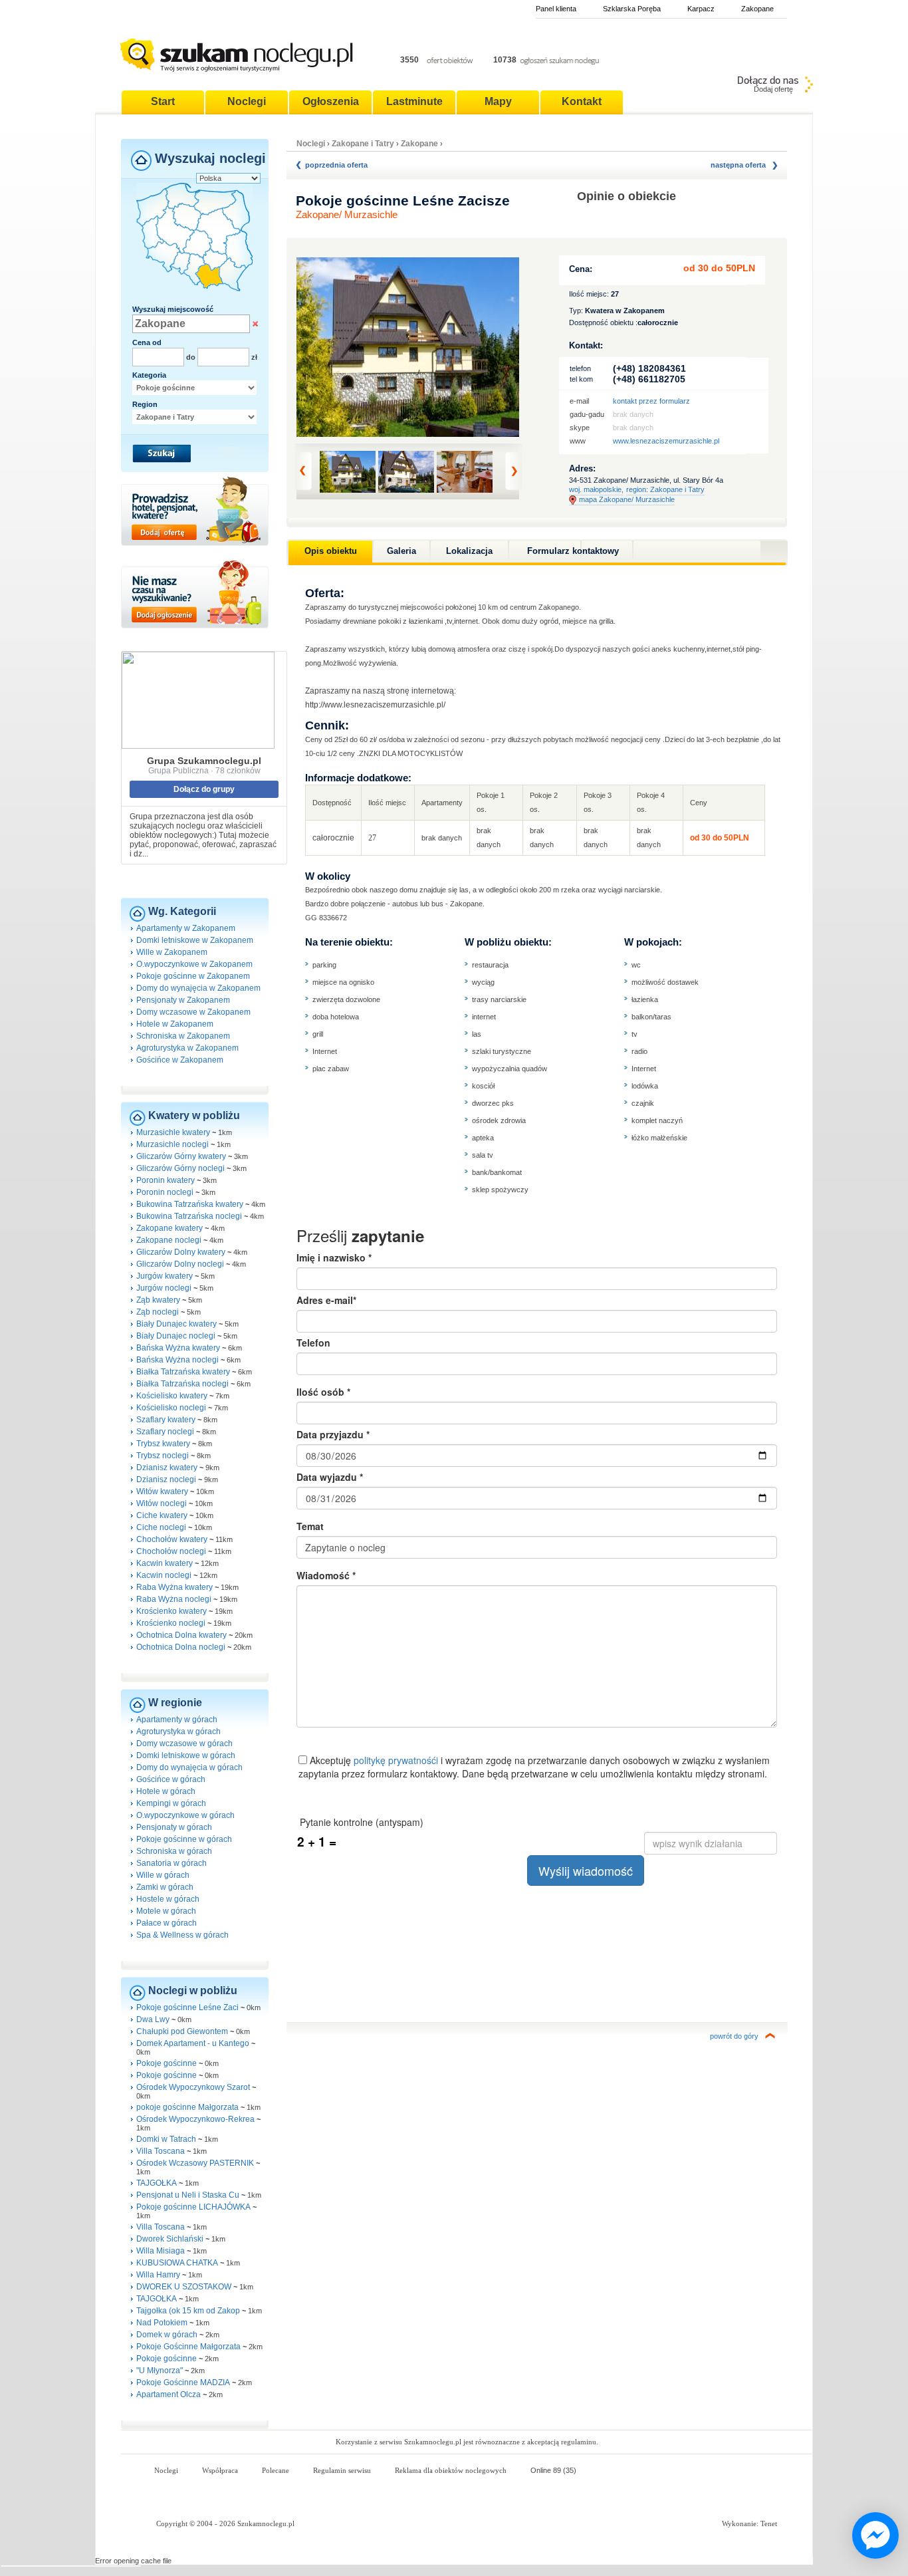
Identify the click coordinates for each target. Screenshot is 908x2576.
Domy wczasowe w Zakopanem (193, 1012)
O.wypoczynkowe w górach (185, 1815)
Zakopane (757, 9)
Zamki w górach (165, 1887)
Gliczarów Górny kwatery (181, 1156)
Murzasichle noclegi (172, 1144)
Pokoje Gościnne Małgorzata (188, 2347)
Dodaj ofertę (773, 89)
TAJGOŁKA (157, 2183)
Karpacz (701, 9)
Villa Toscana (161, 2151)
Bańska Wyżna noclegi (177, 1360)
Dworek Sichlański (170, 2239)
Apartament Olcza (169, 2394)
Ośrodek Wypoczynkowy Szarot (193, 2087)
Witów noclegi (162, 1503)
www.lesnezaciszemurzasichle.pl (666, 441)
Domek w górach (168, 2335)
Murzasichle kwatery (173, 1132)
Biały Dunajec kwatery (176, 1324)
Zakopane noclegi (169, 1240)
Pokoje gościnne (168, 2063)
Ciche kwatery (162, 1515)
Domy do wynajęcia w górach (189, 1767)
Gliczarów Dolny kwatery (181, 1252)
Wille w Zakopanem (172, 952)
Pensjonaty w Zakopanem (183, 1000)
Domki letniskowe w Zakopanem (195, 940)
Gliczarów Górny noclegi (180, 1168)
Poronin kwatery (166, 1180)
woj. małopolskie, (596, 489)
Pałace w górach (167, 1923)
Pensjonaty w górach (174, 1827)
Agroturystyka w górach (178, 1732)
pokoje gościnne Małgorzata (187, 2107)
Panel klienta (556, 9)
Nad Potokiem (162, 2323)
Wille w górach (163, 1875)
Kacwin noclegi (164, 1575)
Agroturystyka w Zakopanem (187, 1048)
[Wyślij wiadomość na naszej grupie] (872, 2536)
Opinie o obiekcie (626, 196)
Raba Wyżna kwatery (174, 1587)
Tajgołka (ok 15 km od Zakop (188, 2311)
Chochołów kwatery (172, 1539)
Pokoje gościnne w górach (184, 1839)
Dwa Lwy (153, 2019)
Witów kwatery (162, 1491)
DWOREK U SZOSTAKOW (184, 2287)
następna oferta (738, 165)
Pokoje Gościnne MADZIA (183, 2383)
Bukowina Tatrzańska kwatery (190, 1204)
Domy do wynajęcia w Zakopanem (198, 988)
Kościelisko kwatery (172, 1396)
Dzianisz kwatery (167, 1468)
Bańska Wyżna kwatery (178, 1348)
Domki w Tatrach (166, 2139)
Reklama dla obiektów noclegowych (451, 2470)
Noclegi (311, 144)
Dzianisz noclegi (166, 1480)
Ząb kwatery (158, 1300)
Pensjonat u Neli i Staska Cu (188, 2195)
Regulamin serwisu (342, 2470)
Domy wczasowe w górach (184, 1743)
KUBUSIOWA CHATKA (177, 2263)
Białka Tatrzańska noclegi (182, 1384)
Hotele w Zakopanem (175, 1024)
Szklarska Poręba (632, 9)
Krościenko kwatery (171, 1611)
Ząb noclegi (158, 1312)
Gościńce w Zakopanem (180, 1060)
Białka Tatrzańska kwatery (183, 1372)
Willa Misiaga (161, 2251)
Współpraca (220, 2470)
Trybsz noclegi (163, 1456)
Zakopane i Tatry (364, 144)
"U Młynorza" (160, 2371)
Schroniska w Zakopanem (183, 1036)
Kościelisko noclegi (171, 1408)
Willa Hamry (158, 2275)
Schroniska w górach (174, 1851)
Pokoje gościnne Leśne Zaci (187, 2007)
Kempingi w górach (171, 1803)
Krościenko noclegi (171, 1623)
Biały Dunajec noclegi (176, 1336)
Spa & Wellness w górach (182, 1935)
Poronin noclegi (165, 1192)
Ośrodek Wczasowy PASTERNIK (195, 2163)
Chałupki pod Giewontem (182, 2031)
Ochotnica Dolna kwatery (181, 1635)
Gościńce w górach (171, 1779)
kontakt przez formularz (651, 401)
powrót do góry (734, 2036)
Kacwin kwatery (165, 1563)
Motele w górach (166, 1911)
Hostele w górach (168, 1899)
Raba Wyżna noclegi (174, 1599)
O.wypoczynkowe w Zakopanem (194, 964)
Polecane (276, 2470)
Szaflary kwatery (166, 1420)
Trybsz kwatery (163, 1444)
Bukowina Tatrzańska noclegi (189, 1216)
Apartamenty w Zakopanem (186, 928)
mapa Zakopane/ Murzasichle (627, 499)
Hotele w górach (166, 1791)
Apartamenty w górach (177, 1720)
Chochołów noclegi (171, 1551)
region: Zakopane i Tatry (665, 489)
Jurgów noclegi (164, 1288)
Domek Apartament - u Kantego (193, 2043)
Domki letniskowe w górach (186, 1755)
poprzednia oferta (336, 165)
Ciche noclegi (161, 1527)
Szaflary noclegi (165, 1432)
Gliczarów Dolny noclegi (180, 1264)
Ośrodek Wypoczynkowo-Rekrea (195, 2119)
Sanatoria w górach (171, 1863)
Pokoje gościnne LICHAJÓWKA (193, 2207)
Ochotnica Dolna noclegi (181, 1647)
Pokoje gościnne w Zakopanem (193, 976)
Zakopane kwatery (170, 1228)
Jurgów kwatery (165, 1276)
